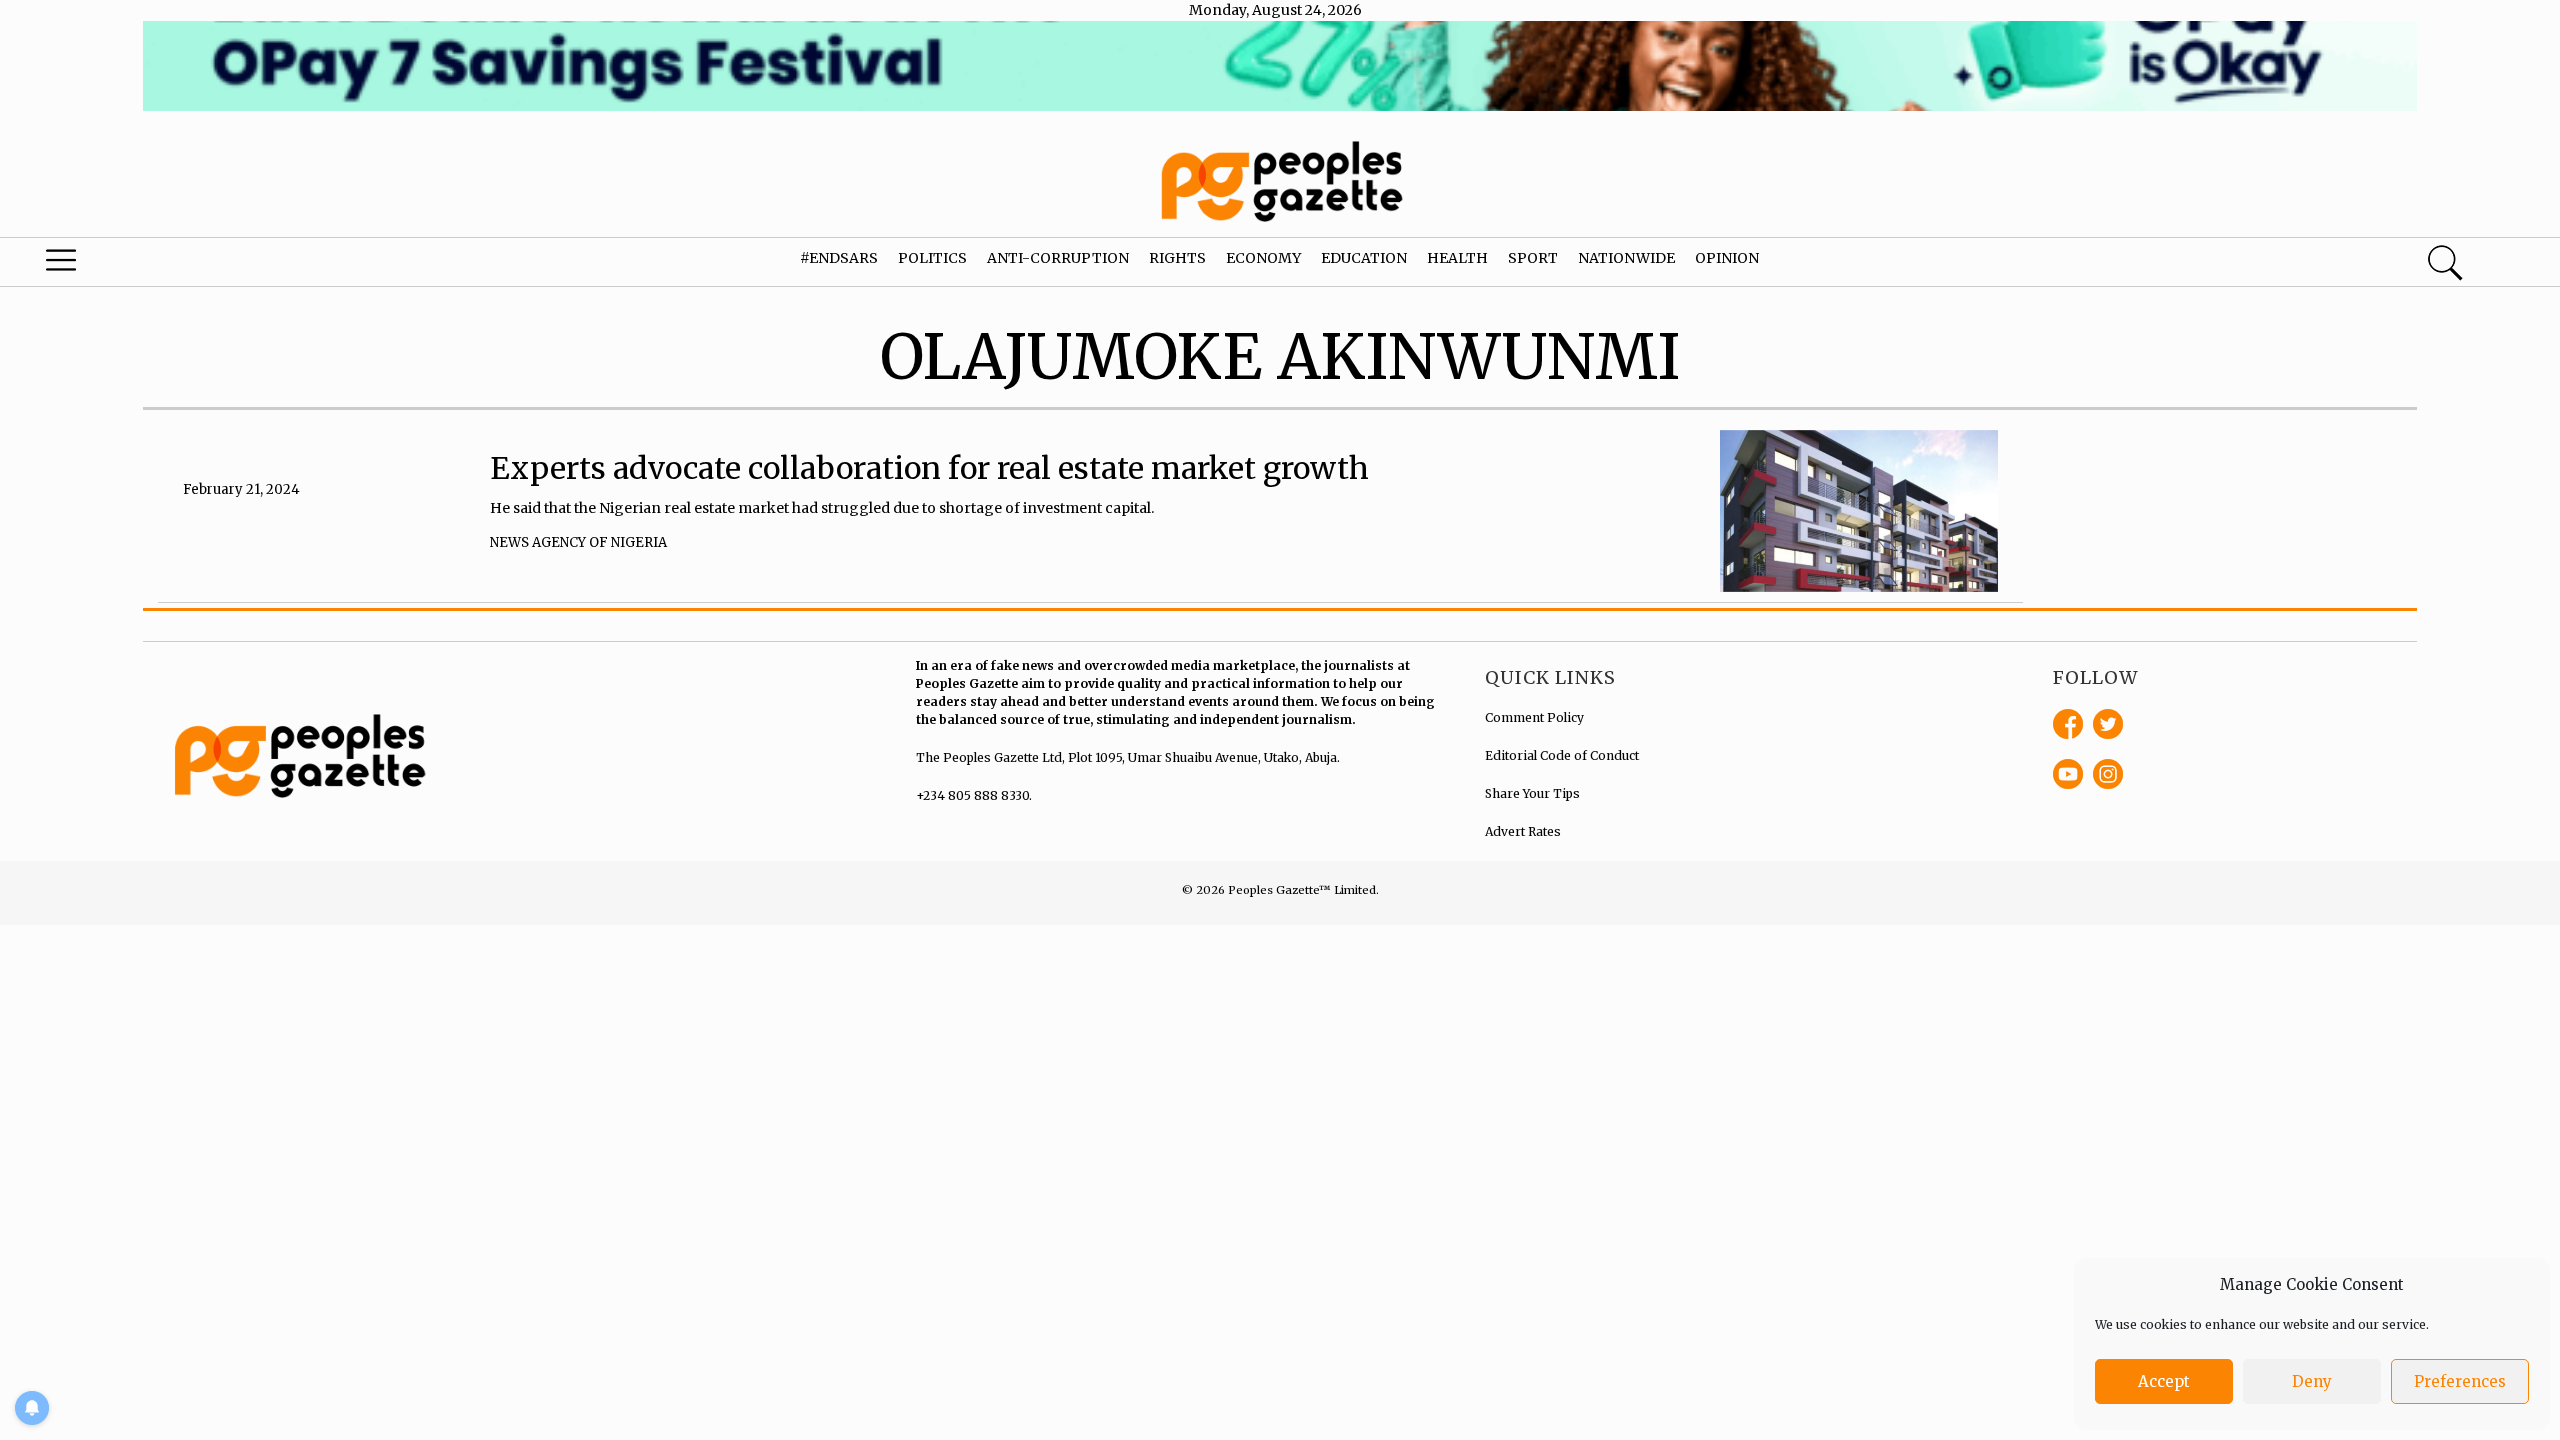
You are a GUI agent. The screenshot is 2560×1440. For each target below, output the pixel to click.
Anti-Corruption (1058, 258)
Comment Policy (1534, 717)
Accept (2164, 1381)
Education (1364, 258)
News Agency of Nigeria (578, 542)
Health (1457, 258)
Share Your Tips (1532, 793)
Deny (2312, 1381)
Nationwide (1626, 258)
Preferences (2460, 1381)
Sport (1533, 258)
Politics (932, 258)
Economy (1263, 258)
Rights (1177, 258)
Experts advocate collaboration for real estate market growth (929, 468)
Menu (135, 265)
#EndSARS (839, 258)
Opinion (1727, 258)
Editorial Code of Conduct (1562, 755)
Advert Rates (1523, 831)
